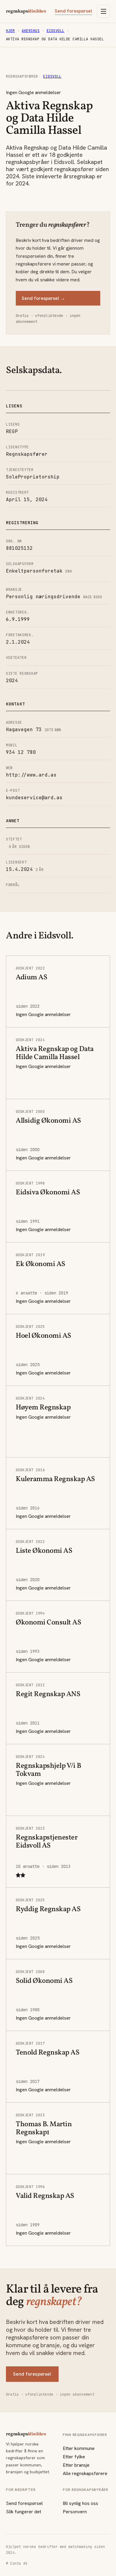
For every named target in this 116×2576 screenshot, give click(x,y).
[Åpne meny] (104, 11)
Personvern (75, 2512)
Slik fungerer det (23, 2512)
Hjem (10, 31)
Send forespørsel (73, 11)
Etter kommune (79, 2448)
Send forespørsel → (43, 298)
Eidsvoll (56, 31)
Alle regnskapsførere (85, 2473)
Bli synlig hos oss (80, 2503)
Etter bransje (76, 2465)
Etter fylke (74, 2457)
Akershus (31, 31)
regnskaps (26, 11)
